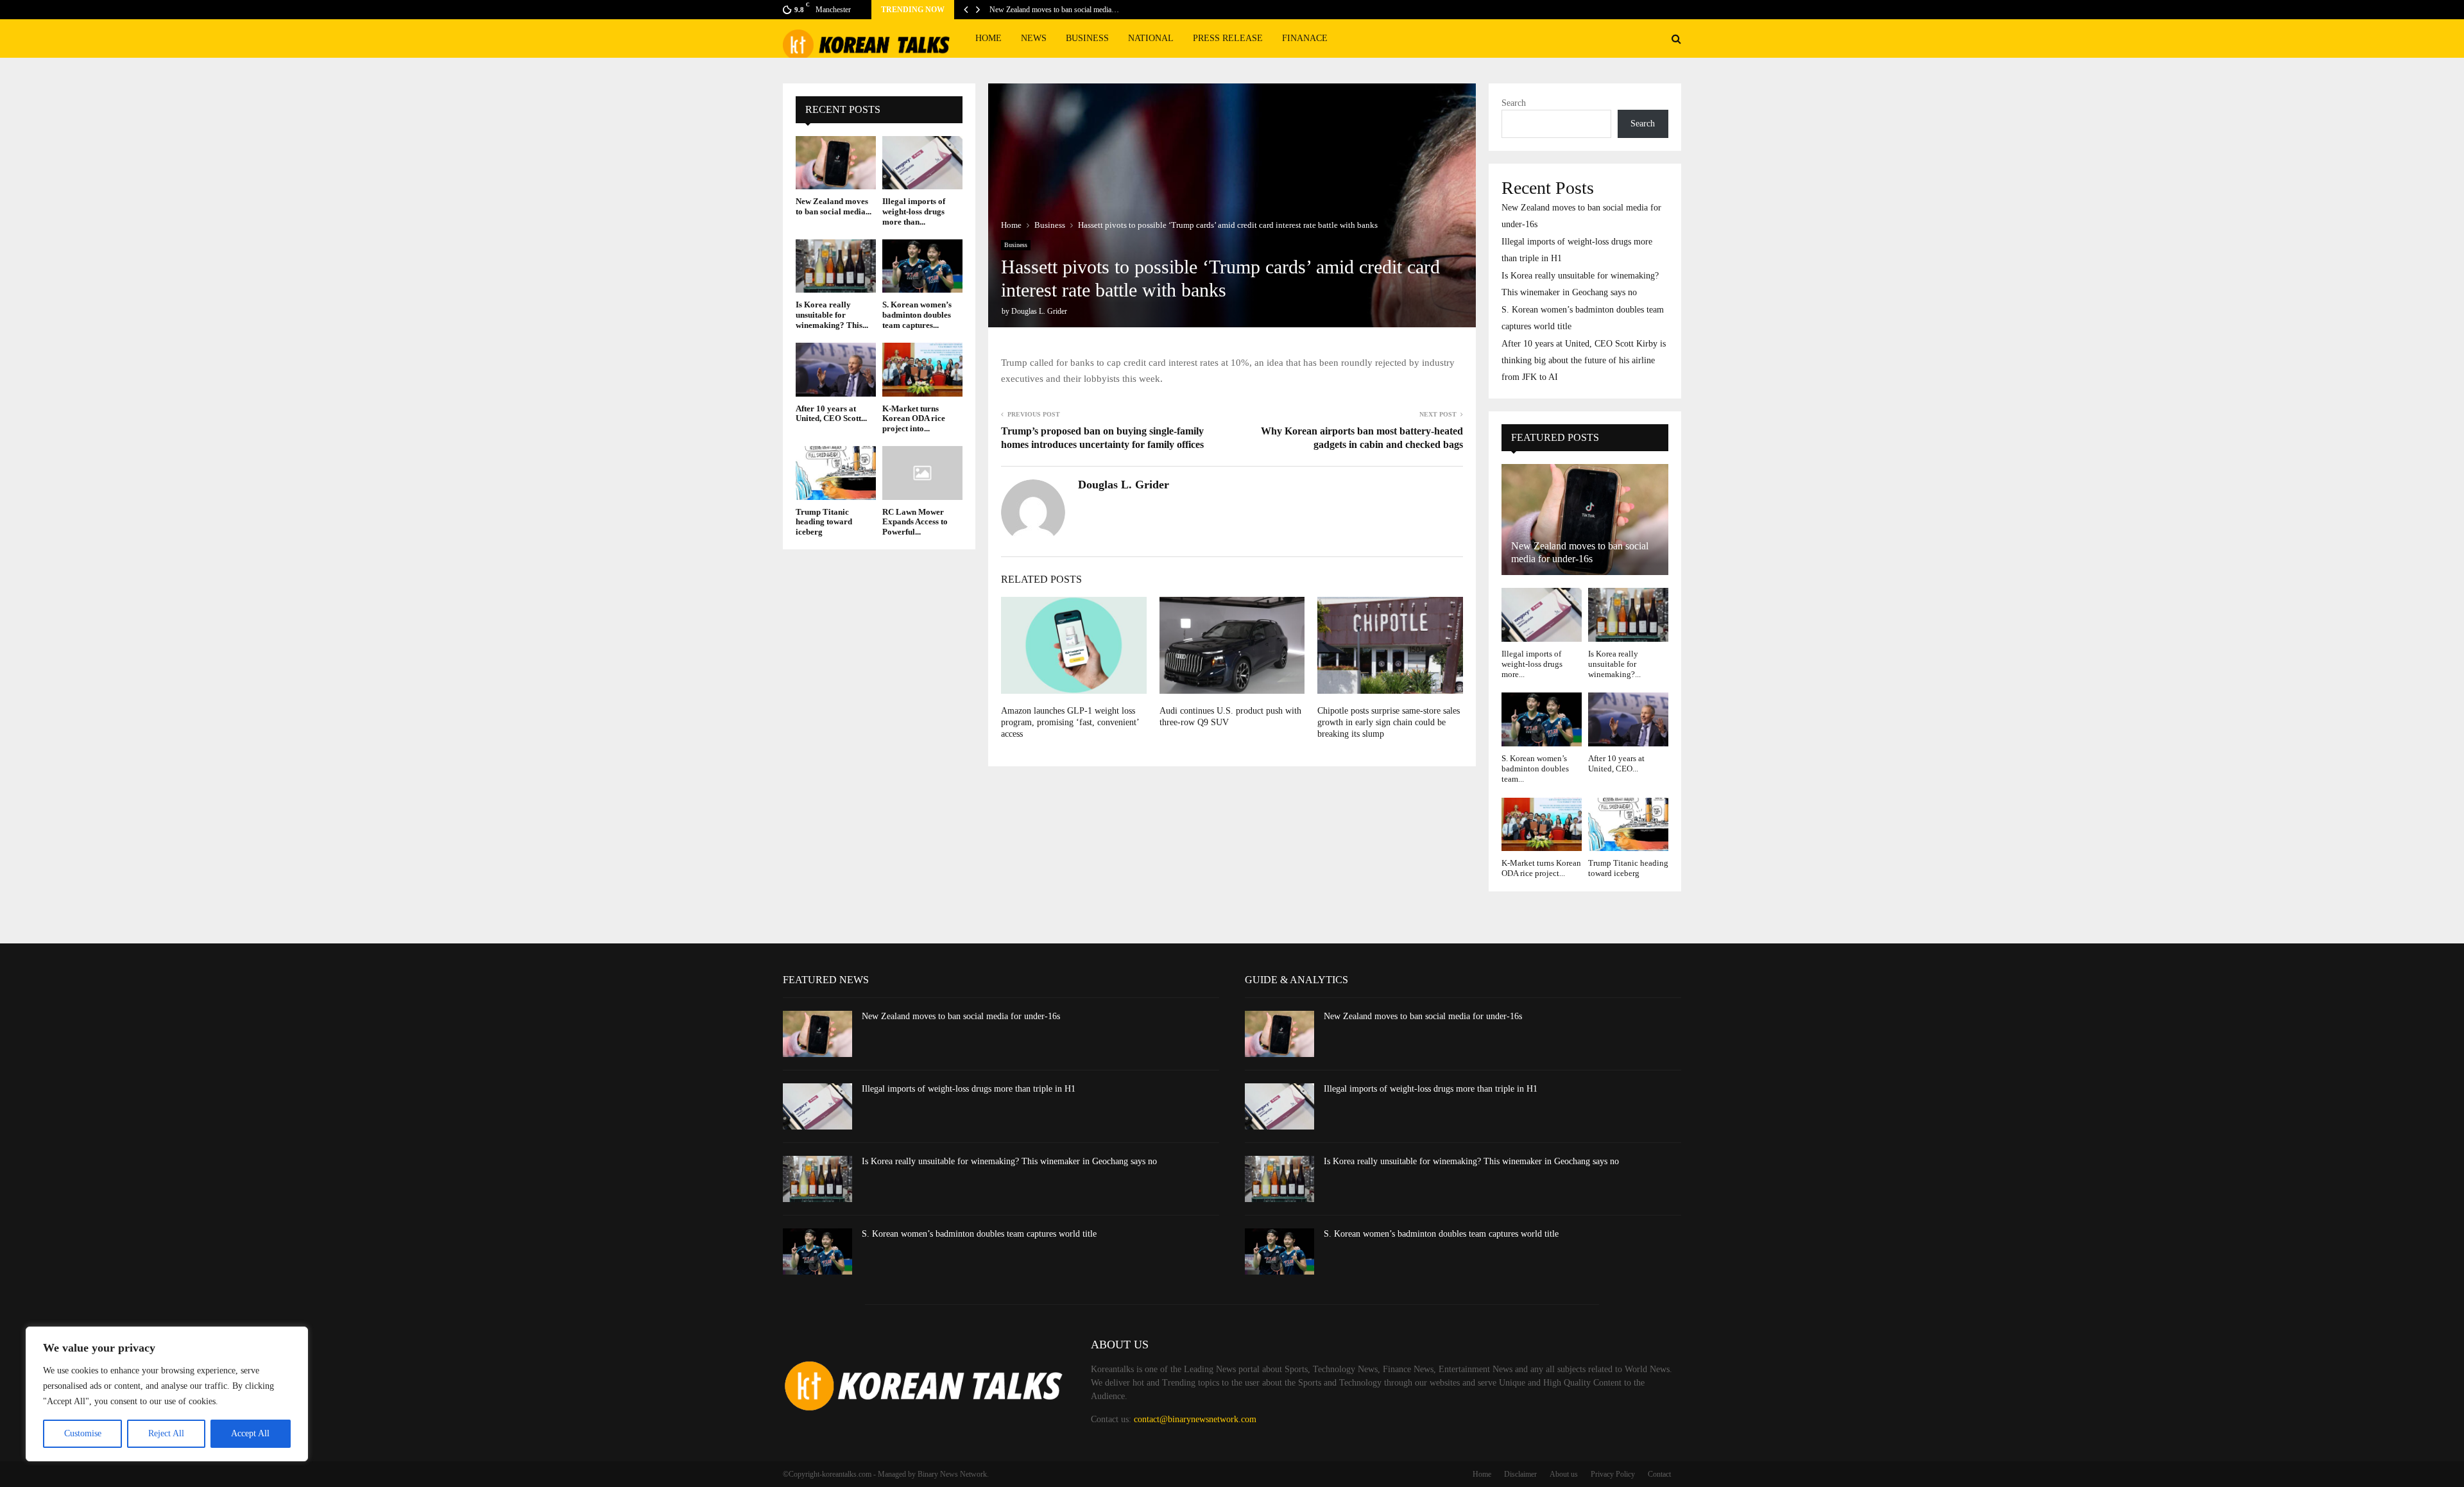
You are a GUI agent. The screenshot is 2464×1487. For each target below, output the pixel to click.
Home (988, 38)
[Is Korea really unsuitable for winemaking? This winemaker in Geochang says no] (836, 266)
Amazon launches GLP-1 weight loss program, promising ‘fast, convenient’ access (1070, 722)
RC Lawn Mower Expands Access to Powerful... (915, 522)
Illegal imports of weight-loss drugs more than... (914, 211)
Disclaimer (1520, 1474)
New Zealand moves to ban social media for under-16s (961, 1016)
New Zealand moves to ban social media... (834, 206)
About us (1564, 1474)
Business (1087, 38)
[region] (167, 1394)
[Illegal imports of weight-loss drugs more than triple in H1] (922, 163)
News (1034, 38)
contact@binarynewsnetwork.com (1195, 1419)
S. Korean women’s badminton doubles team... (1535, 769)
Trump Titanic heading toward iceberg (824, 522)
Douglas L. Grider (1039, 311)
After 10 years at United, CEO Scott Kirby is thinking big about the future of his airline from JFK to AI (1584, 360)
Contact (1659, 1474)
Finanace (1305, 38)
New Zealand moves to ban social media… (1054, 10)
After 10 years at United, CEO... (1616, 763)
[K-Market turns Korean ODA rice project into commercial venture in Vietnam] (922, 369)
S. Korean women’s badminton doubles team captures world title (979, 1234)
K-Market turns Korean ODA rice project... (1541, 868)
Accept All (250, 1433)
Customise (83, 1433)
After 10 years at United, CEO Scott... (831, 414)
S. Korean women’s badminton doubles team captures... (917, 314)
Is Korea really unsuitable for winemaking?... (1614, 664)
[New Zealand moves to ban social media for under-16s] (836, 163)
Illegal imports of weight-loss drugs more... (1532, 664)
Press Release (1228, 38)
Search (1514, 103)
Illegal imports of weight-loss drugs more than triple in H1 (969, 1089)
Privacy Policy (1613, 1474)
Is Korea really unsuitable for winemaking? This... (832, 314)
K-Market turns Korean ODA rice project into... (914, 418)
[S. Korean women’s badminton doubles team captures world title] (922, 266)
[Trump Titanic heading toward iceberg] (836, 473)
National (1151, 38)
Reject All (166, 1433)
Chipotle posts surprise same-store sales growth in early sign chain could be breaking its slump (1389, 722)
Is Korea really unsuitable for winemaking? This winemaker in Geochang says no (1009, 1161)
